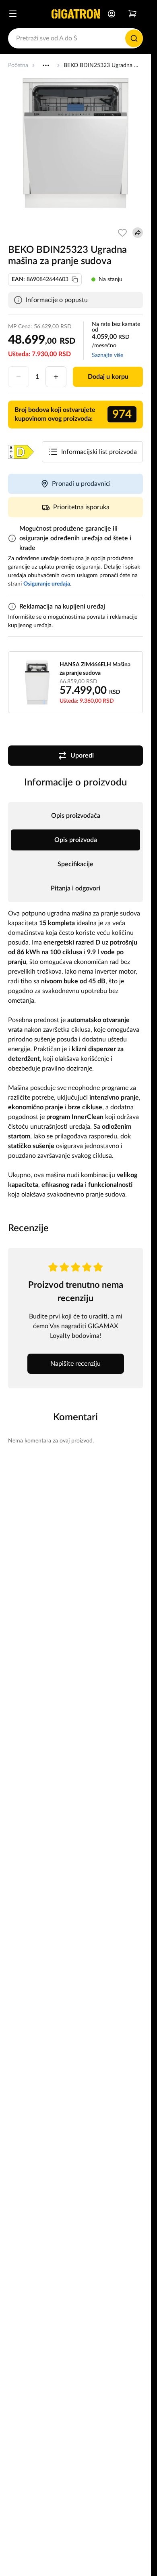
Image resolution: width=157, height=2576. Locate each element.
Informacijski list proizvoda (99, 452)
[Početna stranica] (76, 14)
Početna (18, 65)
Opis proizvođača (76, 816)
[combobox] (75, 38)
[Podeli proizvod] (138, 233)
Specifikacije (75, 864)
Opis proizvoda (76, 840)
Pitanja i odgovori (75, 888)
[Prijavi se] (112, 14)
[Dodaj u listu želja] (122, 233)
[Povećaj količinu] (56, 377)
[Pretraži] (134, 38)
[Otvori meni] (13, 14)
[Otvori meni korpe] (132, 14)
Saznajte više (107, 355)
